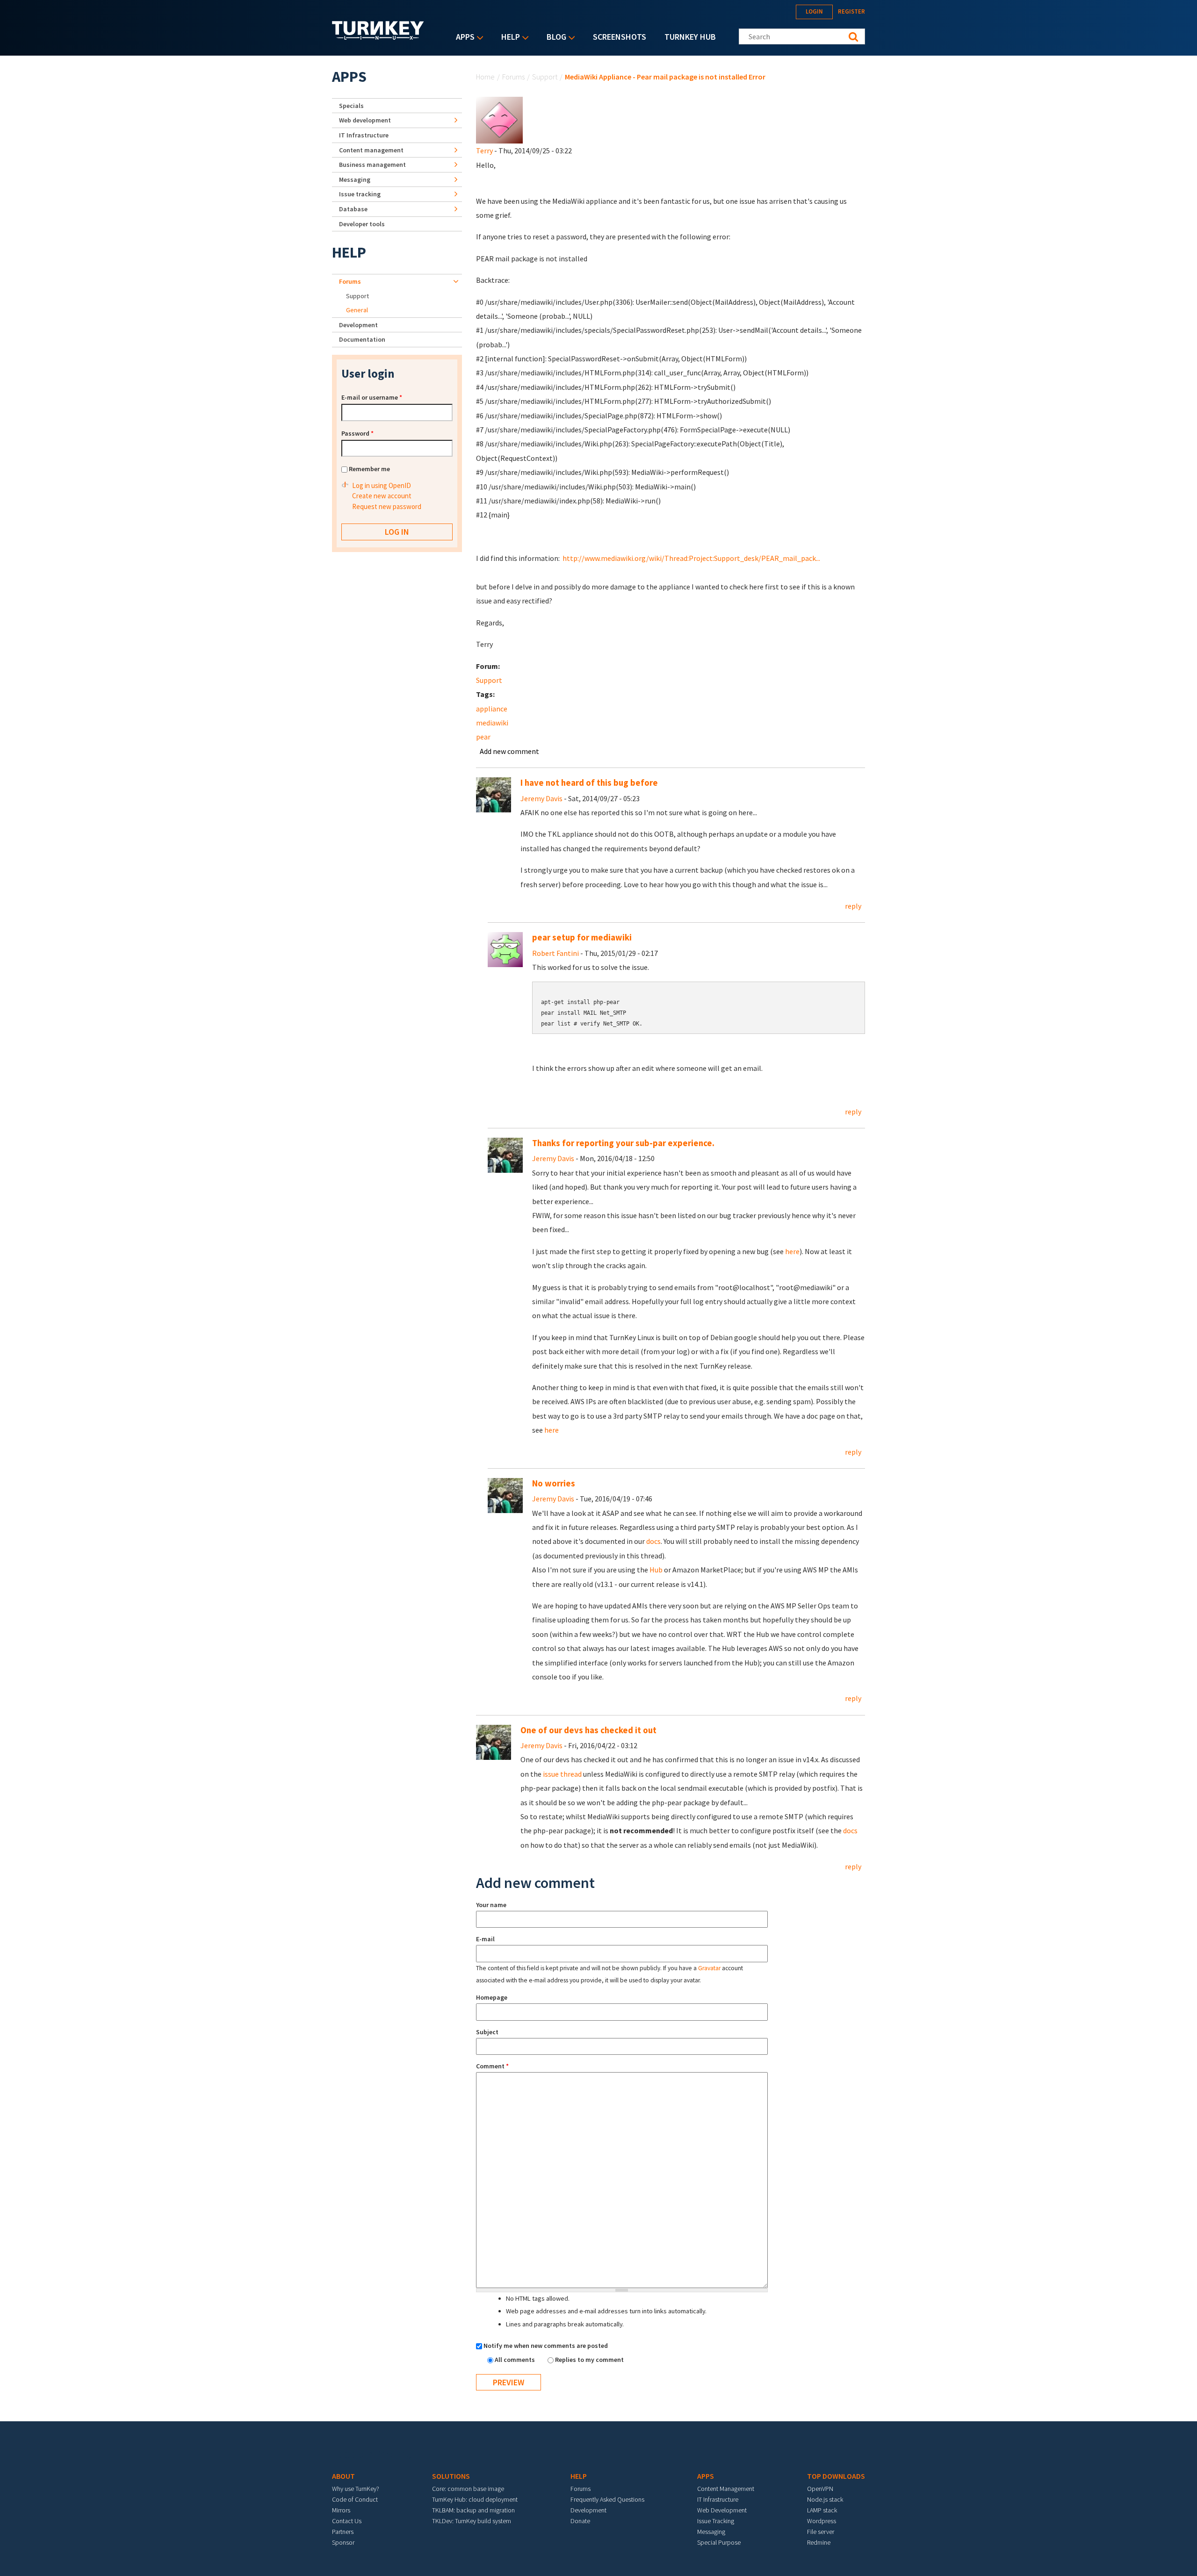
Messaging (355, 179)
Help (508, 38)
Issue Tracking (716, 2521)
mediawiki (492, 723)
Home (485, 77)
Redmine (819, 2542)
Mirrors (341, 2510)
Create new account (382, 496)
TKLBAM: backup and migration (473, 2510)
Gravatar (709, 1968)
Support (545, 77)
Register (851, 11)
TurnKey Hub (690, 37)
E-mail (485, 1939)
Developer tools (362, 224)
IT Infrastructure (364, 135)
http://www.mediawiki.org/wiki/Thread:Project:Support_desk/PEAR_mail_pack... (691, 558)
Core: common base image (468, 2489)
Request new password (387, 506)
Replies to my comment (589, 2360)
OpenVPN (820, 2489)
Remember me (369, 469)
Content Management (726, 2489)
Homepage (492, 1997)
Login (814, 11)
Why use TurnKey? (356, 2489)
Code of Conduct (355, 2499)
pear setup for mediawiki (582, 937)
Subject (487, 2032)
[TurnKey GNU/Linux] (378, 37)
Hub (656, 1570)
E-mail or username (372, 397)
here (792, 1251)
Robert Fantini (555, 953)
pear (483, 737)
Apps (463, 38)
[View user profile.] (499, 119)
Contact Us (347, 2521)
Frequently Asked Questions (607, 2499)
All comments (516, 2360)
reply (853, 906)
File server (821, 2532)
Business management (372, 165)
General (357, 310)
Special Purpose (719, 2542)
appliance (492, 709)
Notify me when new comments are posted (546, 2346)
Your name (491, 1905)
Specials (351, 106)
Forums (513, 77)
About (343, 2476)
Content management (371, 150)
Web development (365, 120)
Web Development (722, 2510)
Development (358, 325)
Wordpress (822, 2521)
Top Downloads (836, 2476)
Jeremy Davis (541, 798)
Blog (554, 38)
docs (653, 1541)
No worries (554, 1483)
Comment (492, 2066)
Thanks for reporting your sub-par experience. (623, 1143)
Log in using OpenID (382, 485)
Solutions (451, 2476)
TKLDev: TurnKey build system (472, 2521)
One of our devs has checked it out (588, 1730)
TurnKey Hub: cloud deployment (475, 2499)
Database (353, 209)
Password (357, 433)
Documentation (362, 339)
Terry (484, 151)
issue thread (562, 1774)
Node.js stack (825, 2499)
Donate (580, 2521)
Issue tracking (360, 194)
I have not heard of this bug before (589, 783)
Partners (343, 2532)
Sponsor (343, 2542)
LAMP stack (822, 2510)
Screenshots (620, 37)
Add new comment (509, 751)
